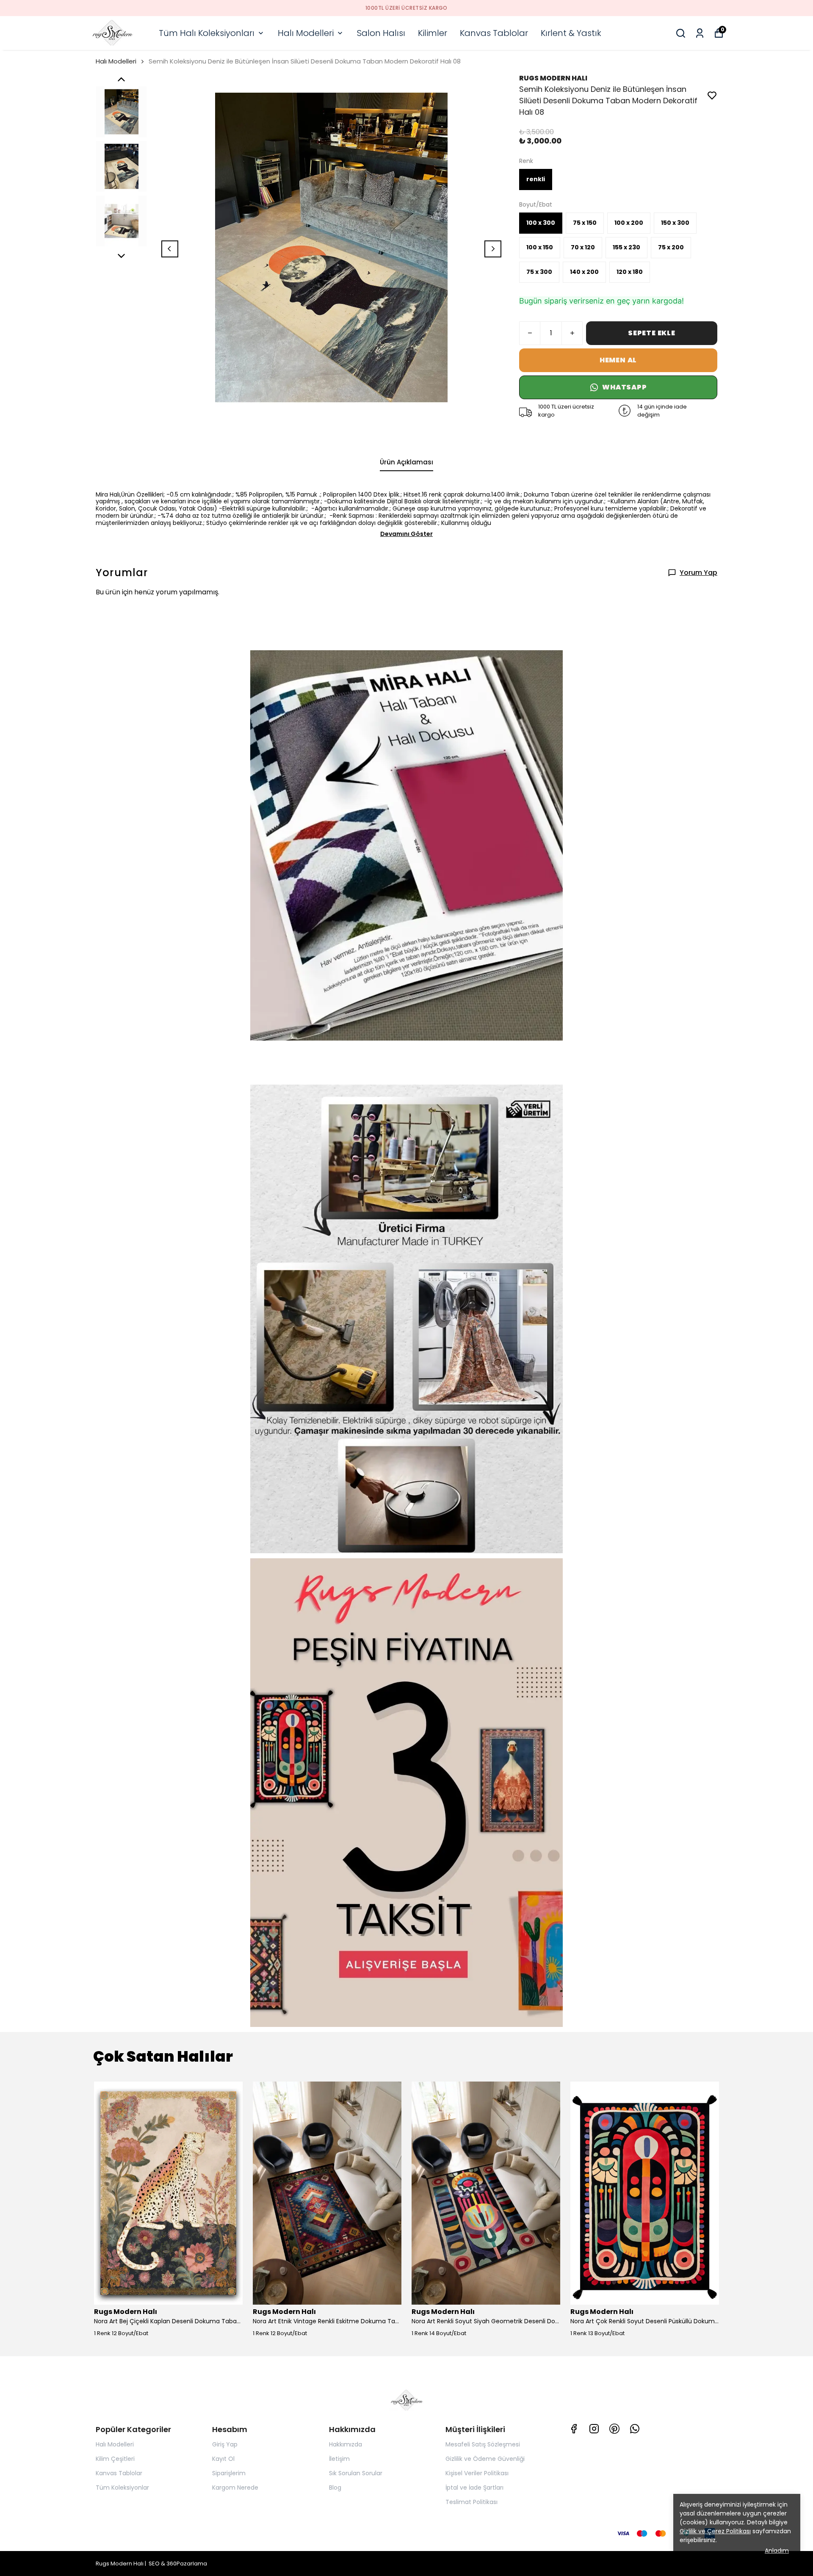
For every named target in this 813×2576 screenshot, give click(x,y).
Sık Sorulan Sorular (356, 2473)
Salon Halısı (381, 33)
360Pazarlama (187, 2564)
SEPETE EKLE (652, 333)
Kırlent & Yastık (571, 33)
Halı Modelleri (306, 33)
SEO (154, 2564)
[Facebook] (574, 2429)
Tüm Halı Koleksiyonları (207, 33)
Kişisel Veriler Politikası (477, 2473)
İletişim (339, 2459)
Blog (335, 2488)
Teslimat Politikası (471, 2502)
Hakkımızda (346, 2444)
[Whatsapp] (635, 2429)
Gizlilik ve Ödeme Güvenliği (485, 2459)
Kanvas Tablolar (494, 33)
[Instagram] (594, 2429)
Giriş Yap (225, 2444)
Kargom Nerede (235, 2488)
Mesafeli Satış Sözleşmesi (483, 2444)
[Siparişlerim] (700, 33)
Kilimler (433, 33)
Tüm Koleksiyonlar (122, 2488)
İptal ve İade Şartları (474, 2488)
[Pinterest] (614, 2429)
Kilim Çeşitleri (115, 2459)
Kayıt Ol (223, 2459)
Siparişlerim (229, 2473)
